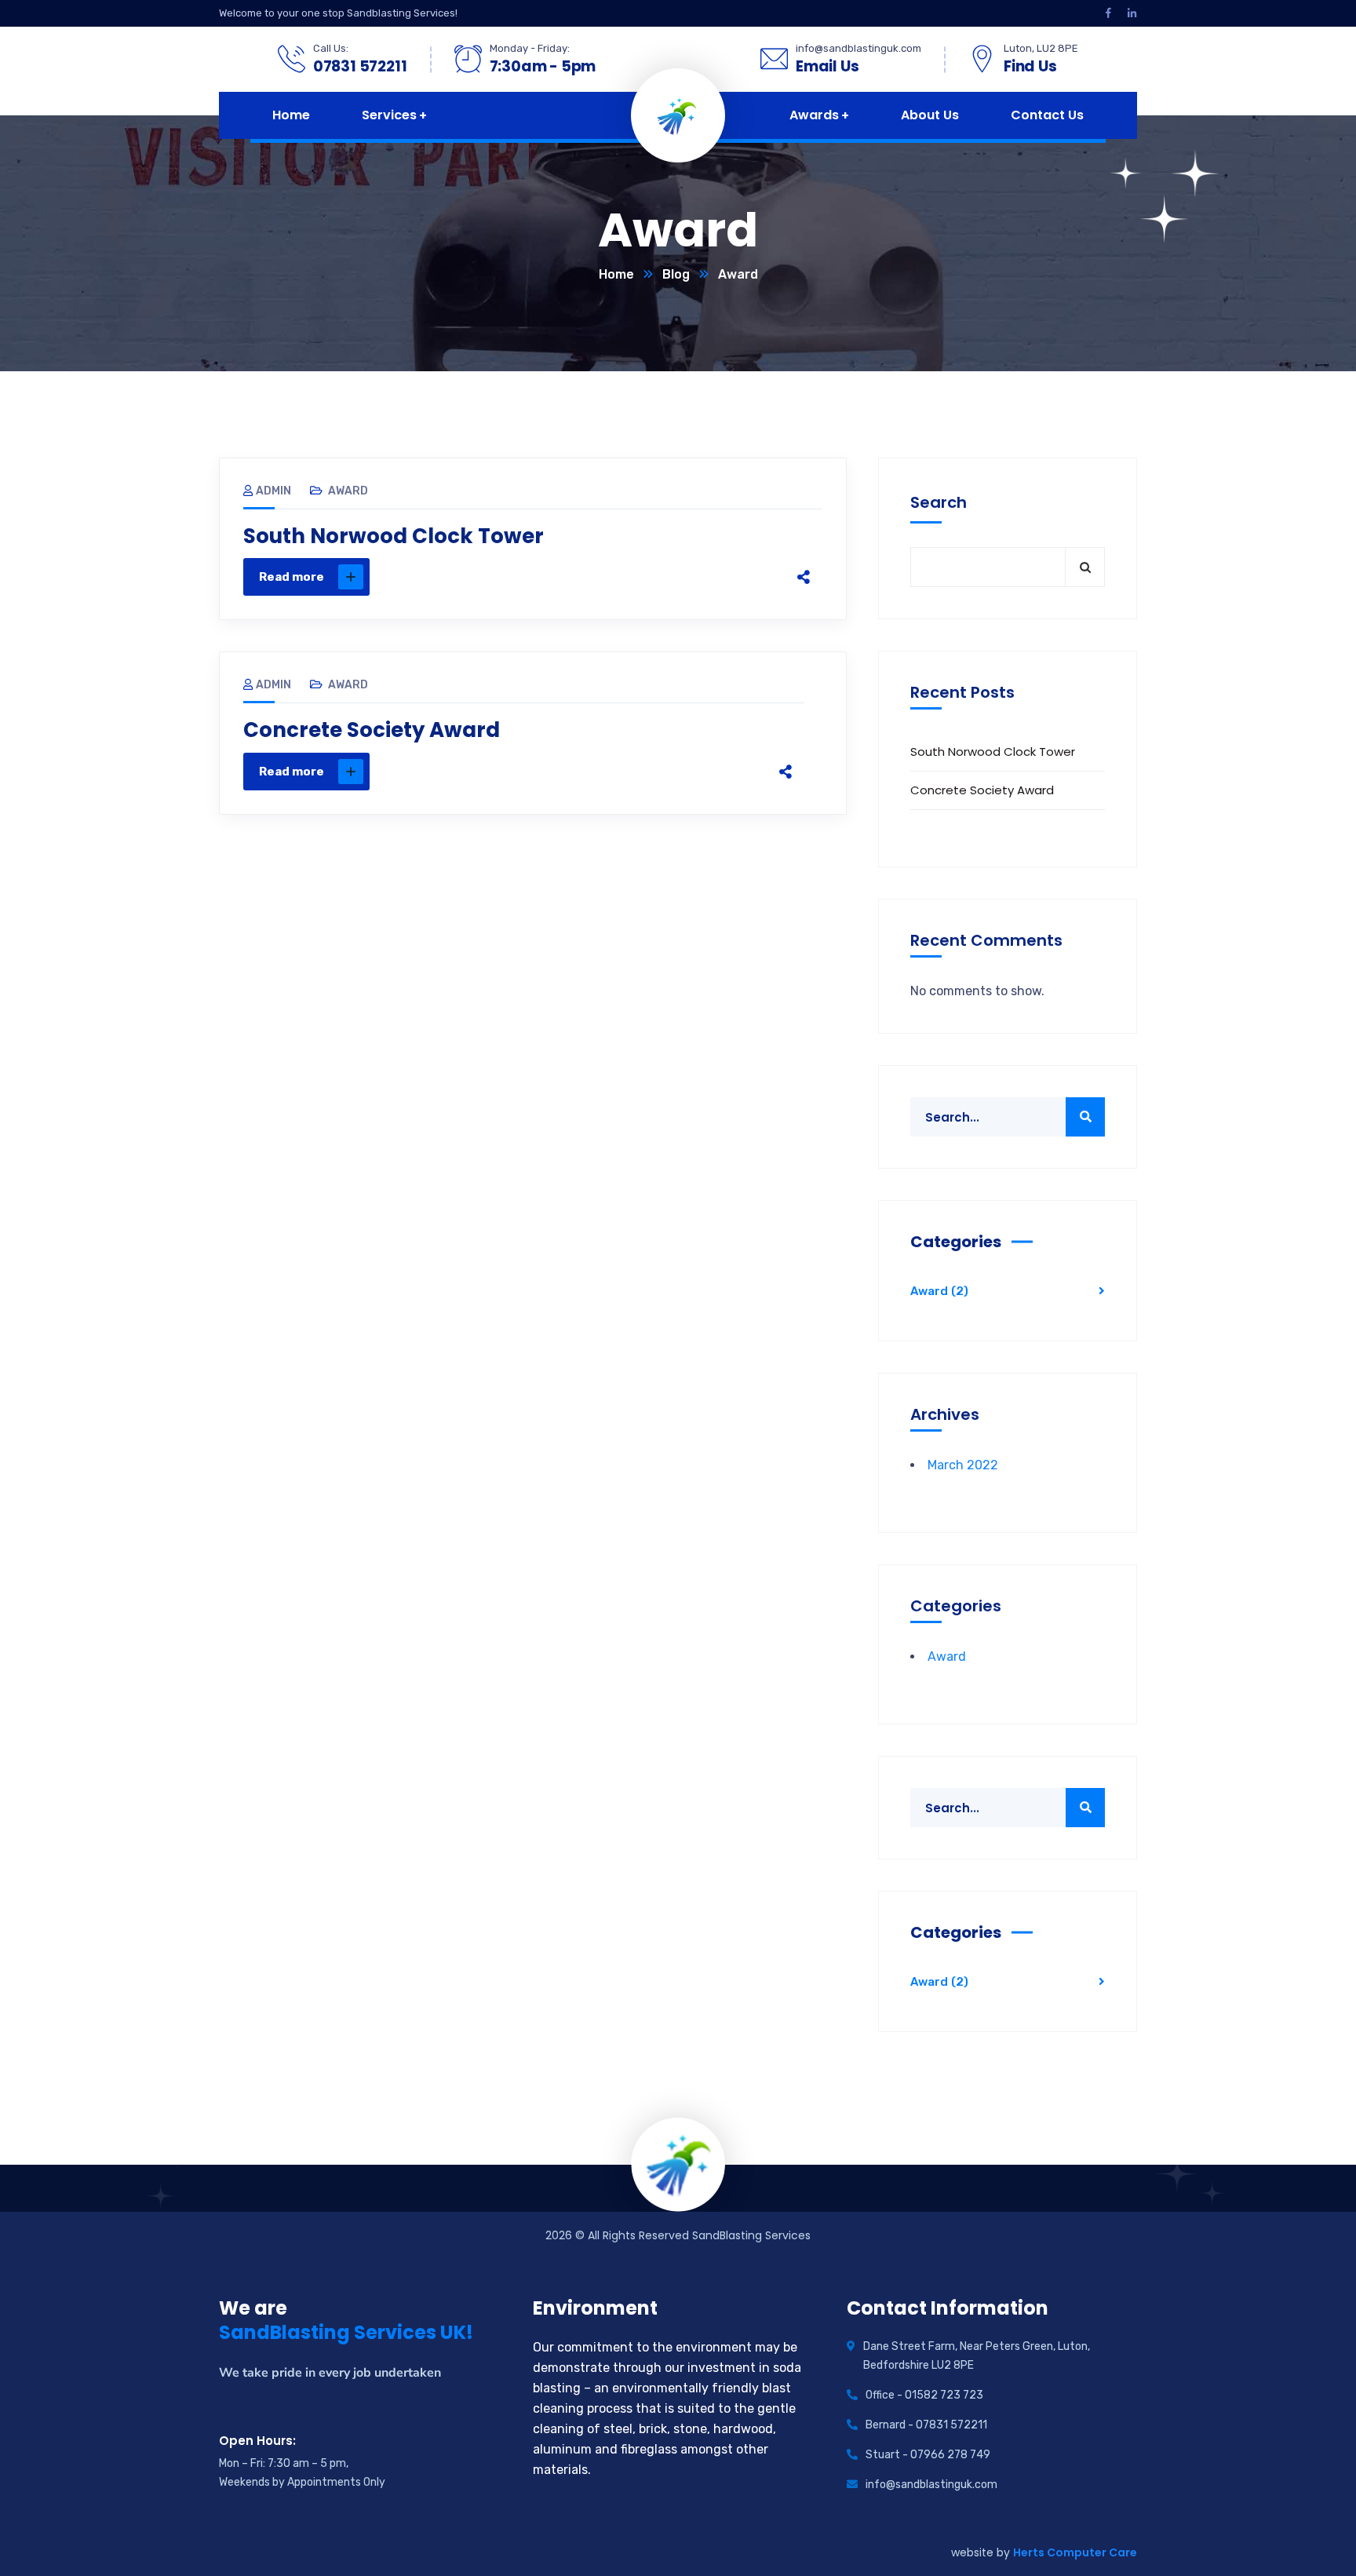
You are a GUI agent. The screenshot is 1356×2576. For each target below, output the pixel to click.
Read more (292, 577)
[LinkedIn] (753, 577)
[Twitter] (687, 577)
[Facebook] (654, 577)
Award (348, 491)
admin (273, 491)
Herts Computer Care (1075, 2552)
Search (939, 502)
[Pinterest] (720, 577)
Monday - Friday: (530, 48)
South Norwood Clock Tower (394, 536)
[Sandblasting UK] (678, 114)
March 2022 (963, 1465)
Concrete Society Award (372, 730)
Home (616, 274)
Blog (676, 274)
